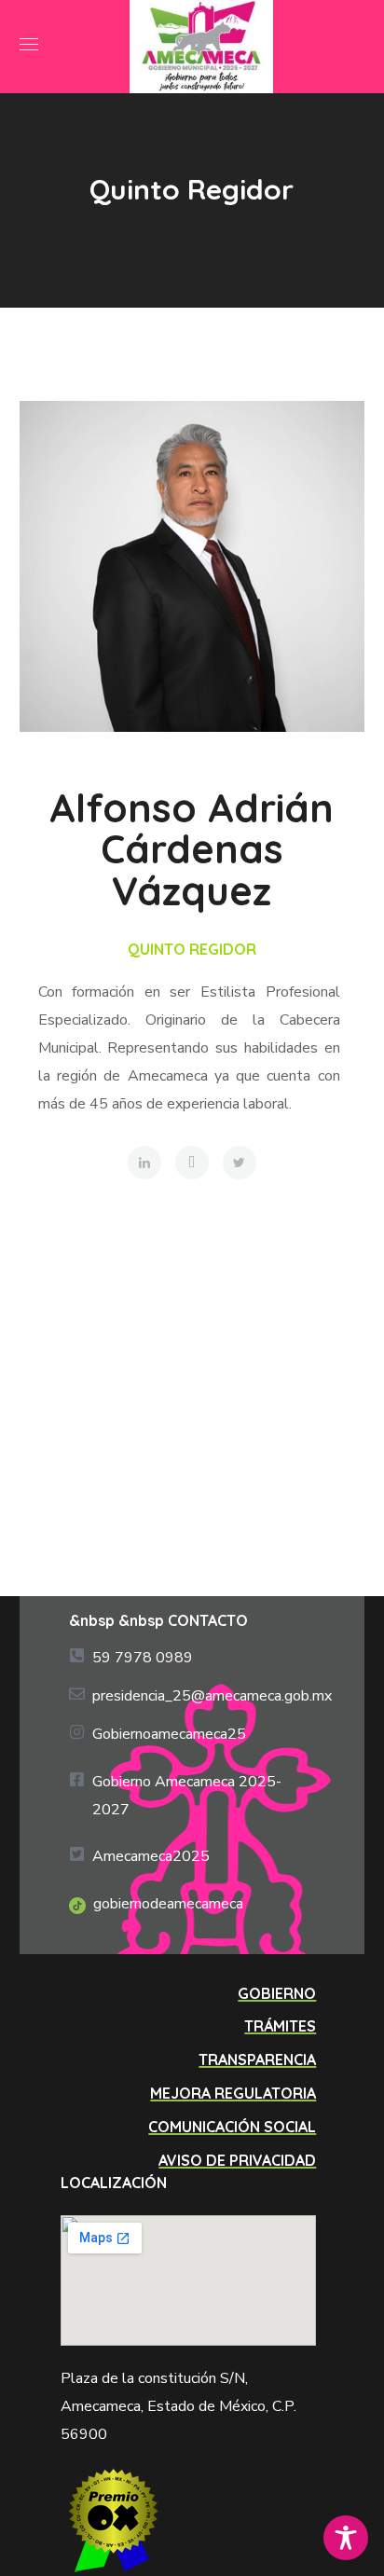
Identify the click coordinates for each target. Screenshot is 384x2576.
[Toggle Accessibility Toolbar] (346, 2538)
